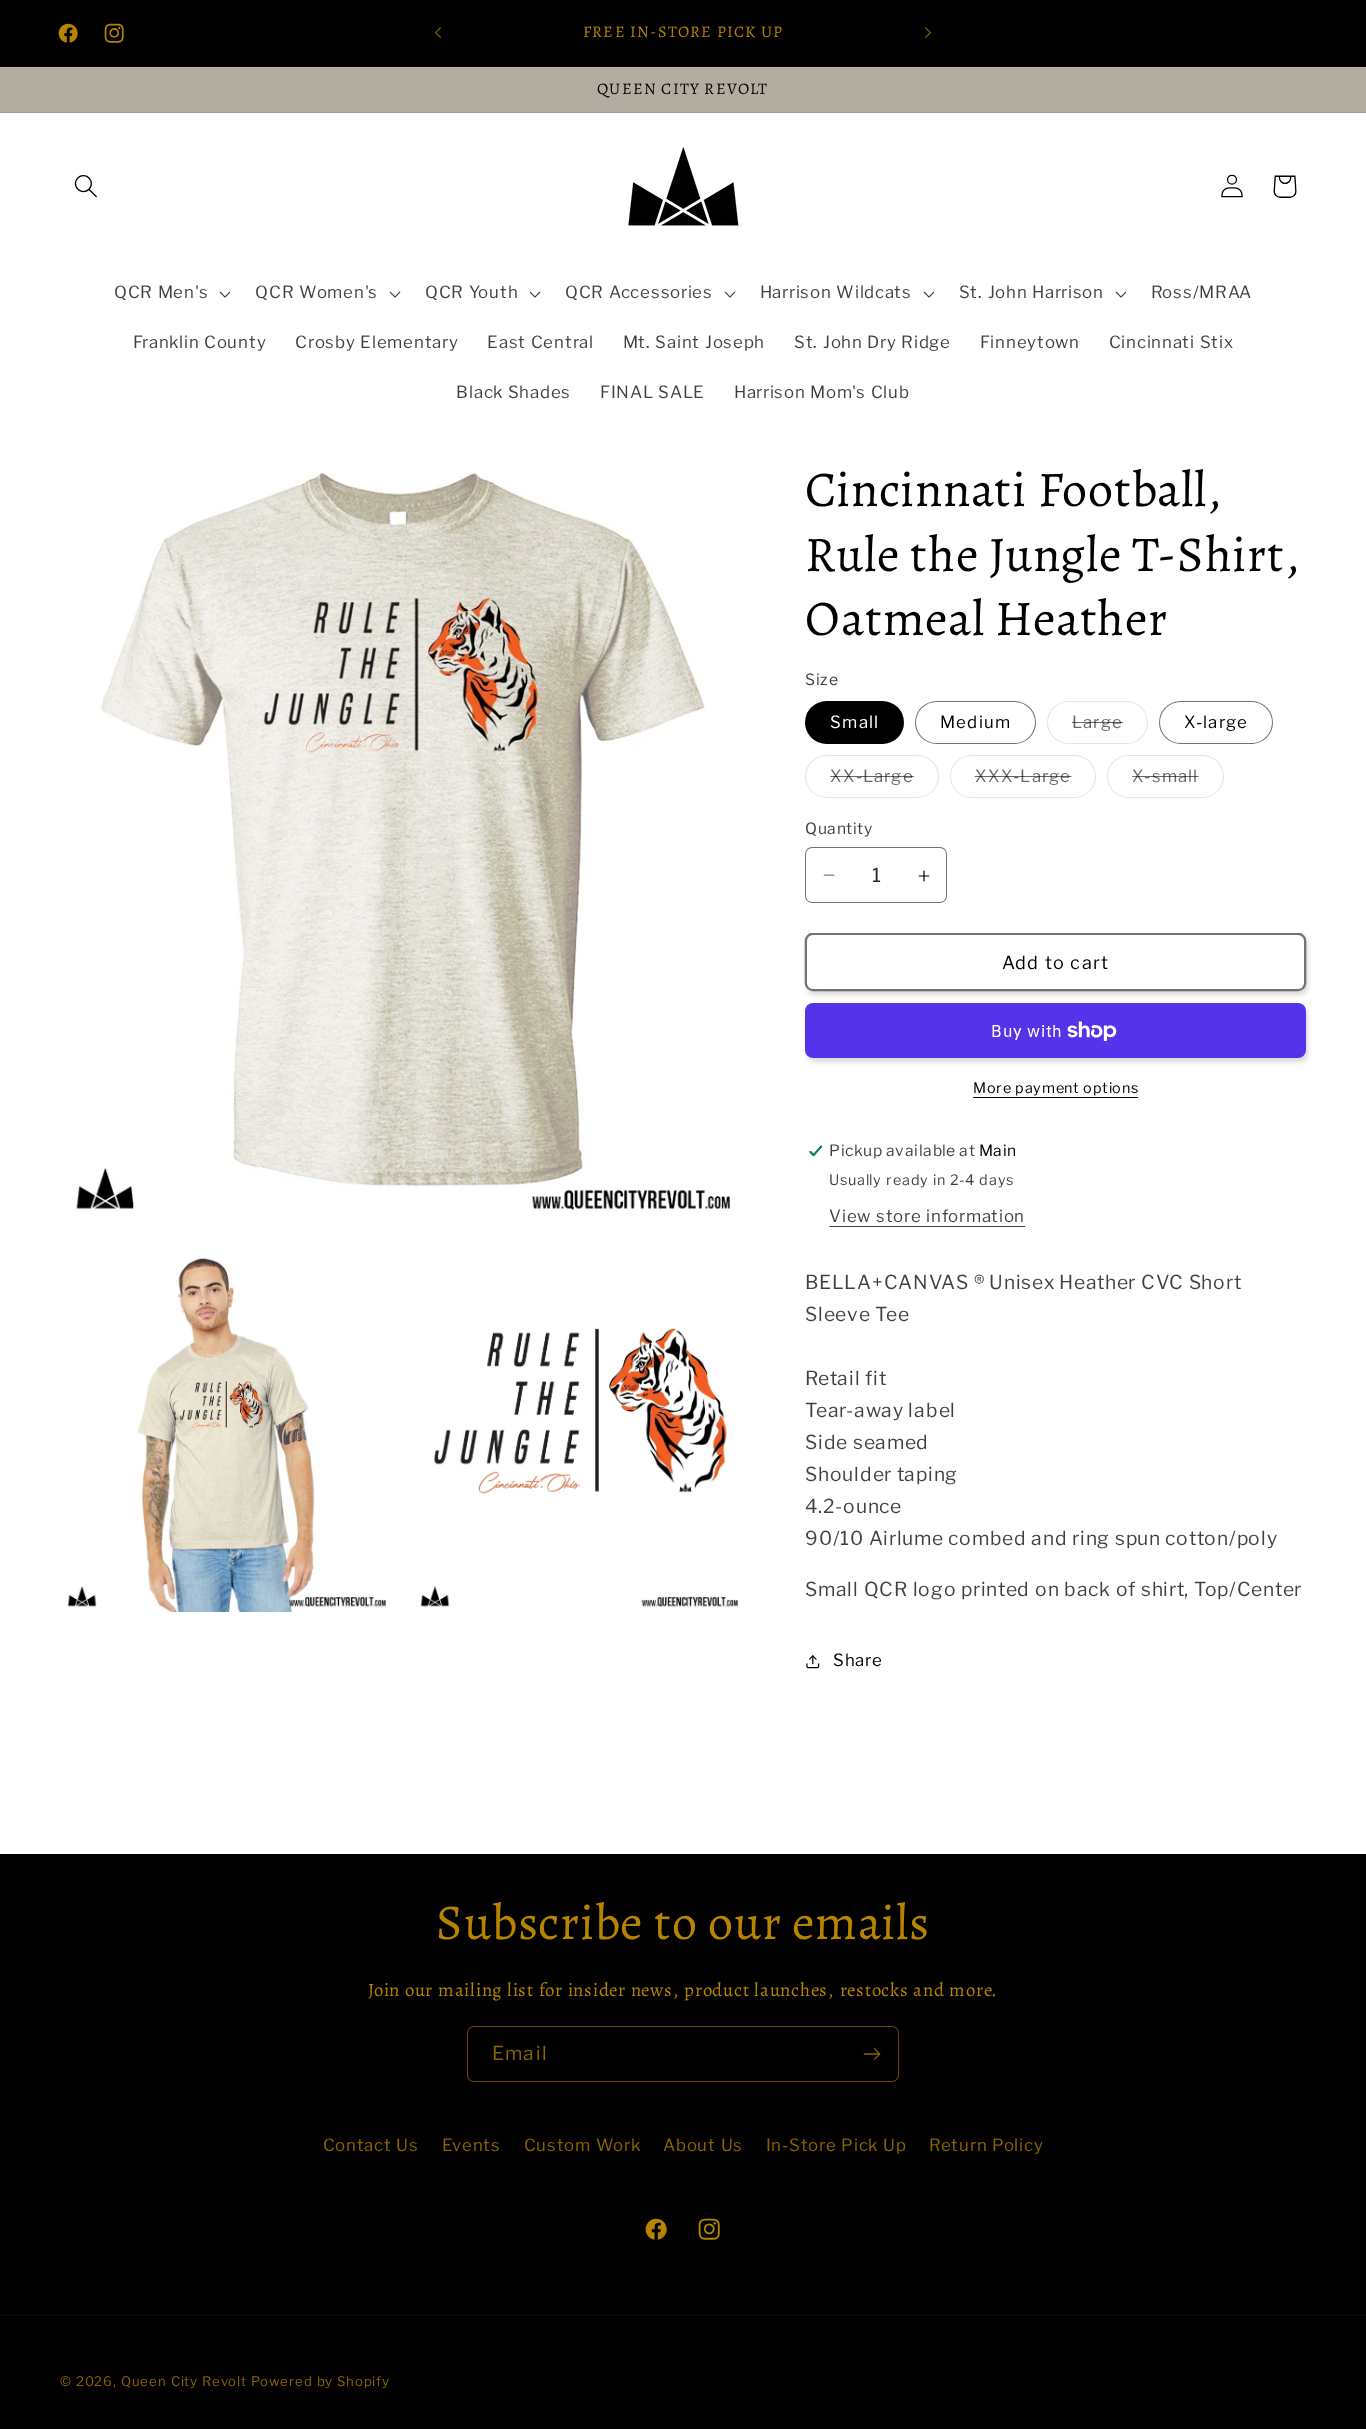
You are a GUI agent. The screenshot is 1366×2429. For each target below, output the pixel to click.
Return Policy (986, 2145)
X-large (1216, 722)
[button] (86, 186)
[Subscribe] (871, 2054)
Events (471, 2145)
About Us (703, 2145)
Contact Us (371, 2145)
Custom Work (582, 2145)
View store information (927, 1216)
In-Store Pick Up (836, 2145)
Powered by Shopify (320, 2381)
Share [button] (857, 1661)
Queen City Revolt (184, 2381)
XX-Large (884, 781)
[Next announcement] (928, 33)
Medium (975, 722)
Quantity (838, 828)
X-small (1177, 781)
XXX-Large (1036, 781)
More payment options (1055, 1088)
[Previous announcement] (438, 33)
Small (854, 722)
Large (1110, 727)
